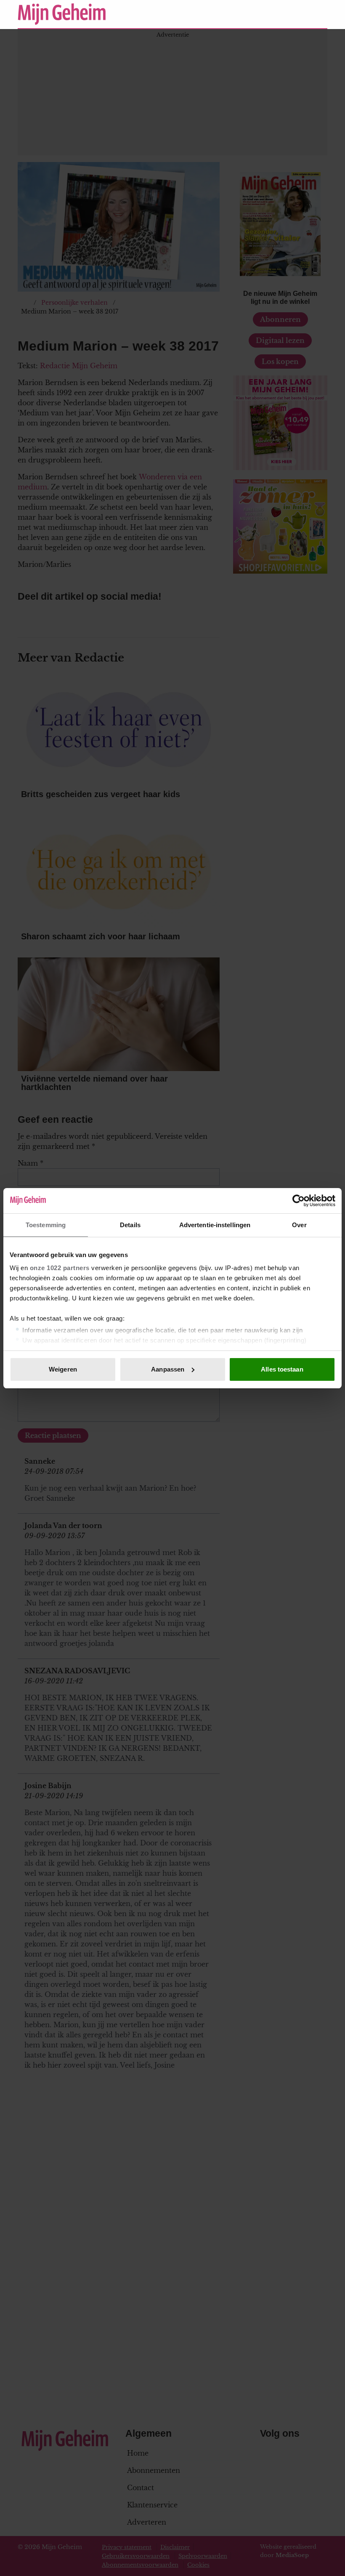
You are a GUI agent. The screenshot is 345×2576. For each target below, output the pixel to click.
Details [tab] (130, 1225)
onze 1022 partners (60, 1268)
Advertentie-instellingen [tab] (215, 1225)
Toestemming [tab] (46, 1225)
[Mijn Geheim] (132, 14)
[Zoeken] (321, 14)
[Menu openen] (269, 14)
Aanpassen (168, 1369)
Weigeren (63, 1369)
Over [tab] (299, 1225)
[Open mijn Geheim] (296, 14)
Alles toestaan (282, 1369)
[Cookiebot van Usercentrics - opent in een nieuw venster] (299, 1201)
